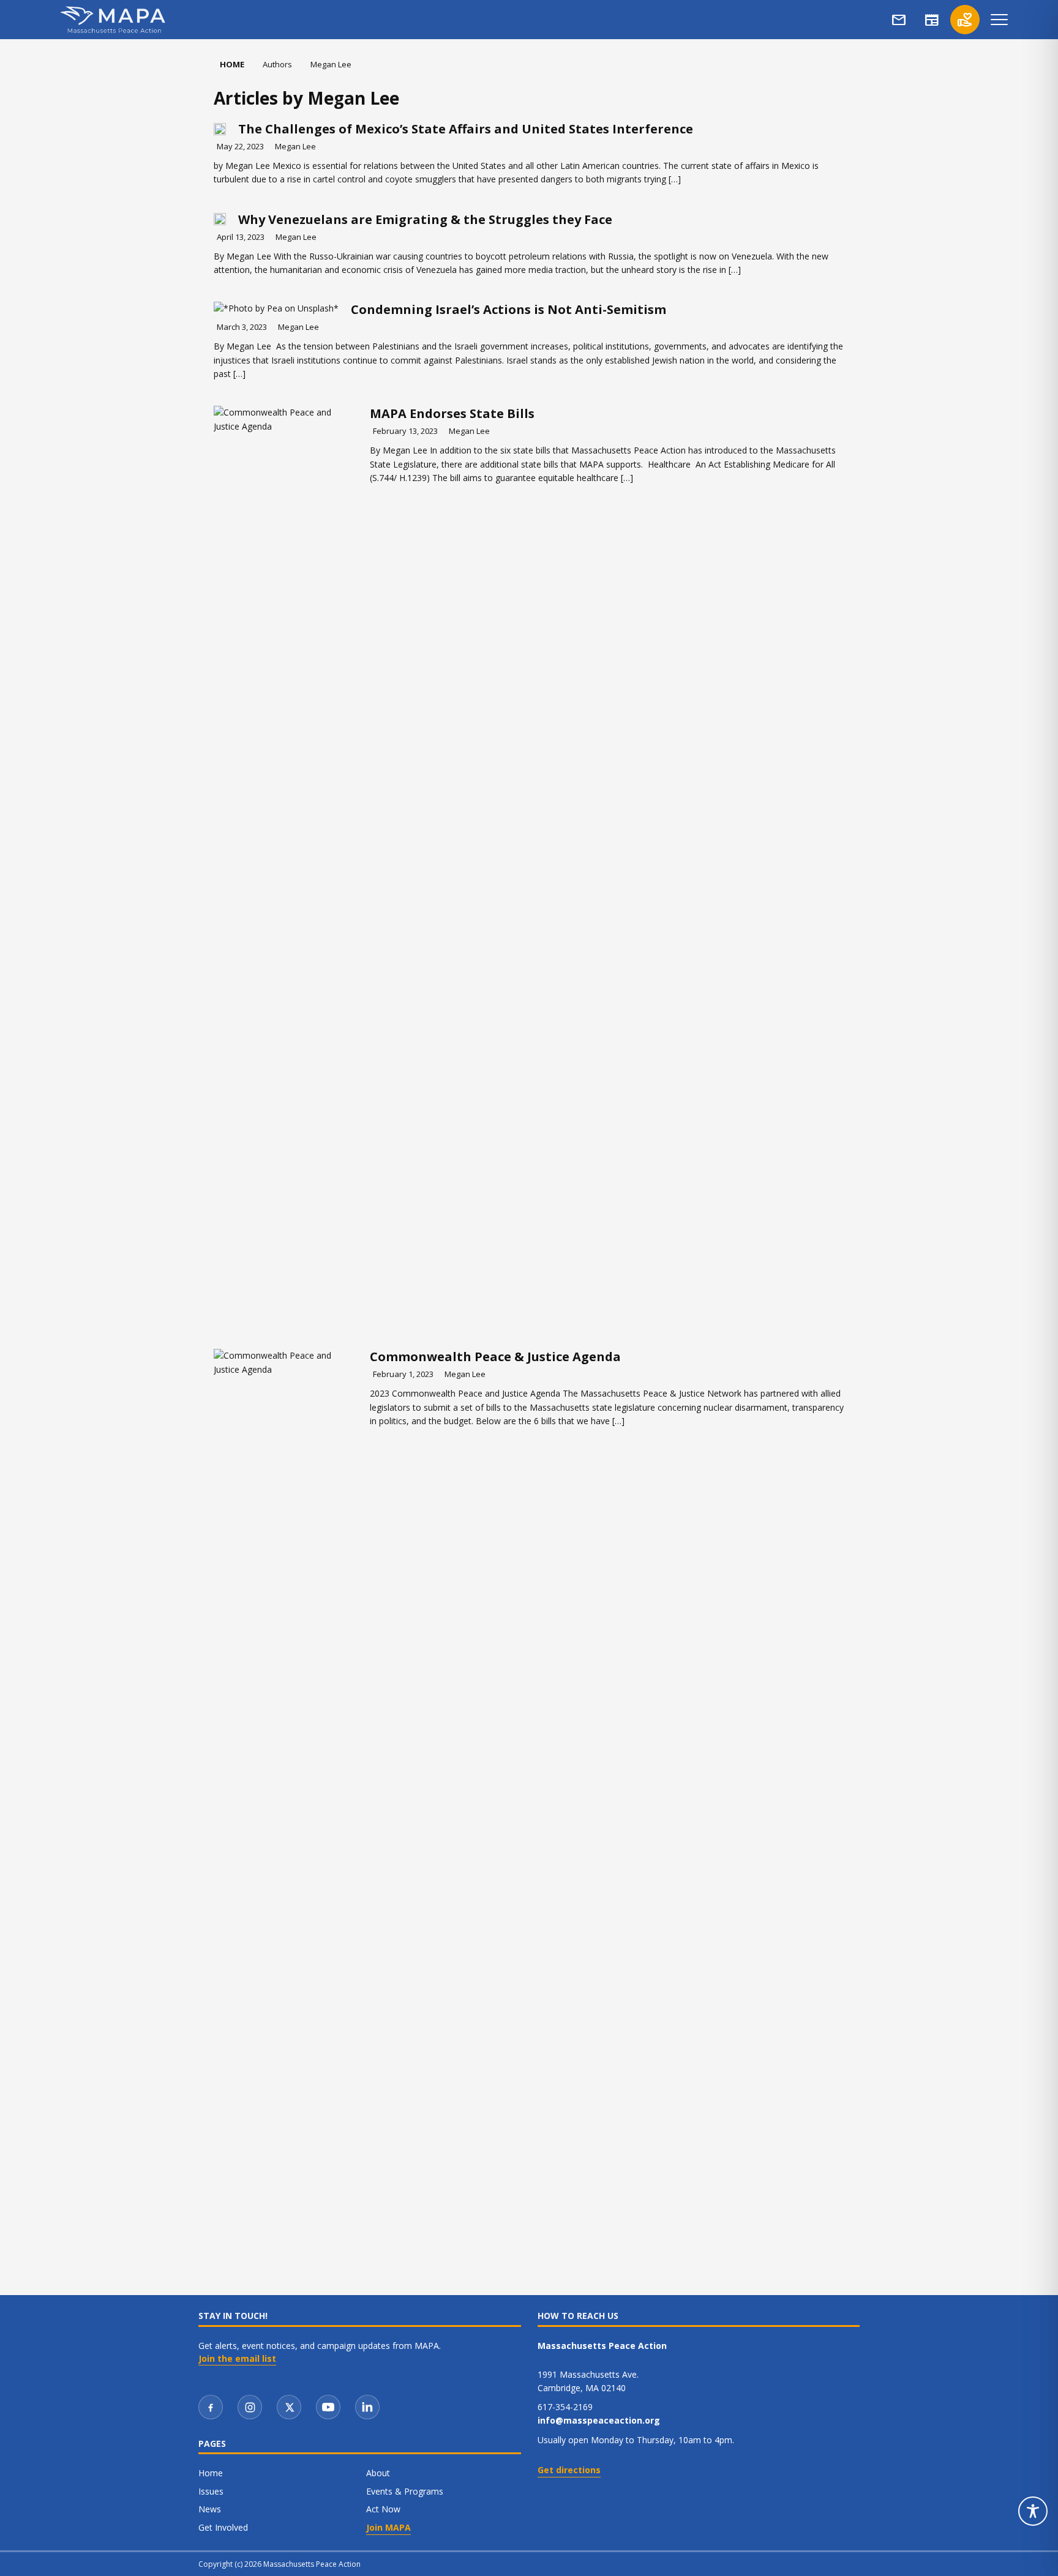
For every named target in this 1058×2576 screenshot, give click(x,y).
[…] (675, 179)
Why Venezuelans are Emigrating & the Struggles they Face (425, 219)
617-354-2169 (565, 2407)
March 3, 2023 (242, 327)
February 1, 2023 (403, 1374)
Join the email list (237, 2359)
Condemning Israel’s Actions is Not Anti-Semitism (508, 309)
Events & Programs (405, 2491)
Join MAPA (388, 2527)
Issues (211, 2491)
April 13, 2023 (241, 237)
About (378, 2473)
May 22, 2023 (240, 146)
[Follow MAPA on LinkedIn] (367, 2407)
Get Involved (223, 2527)
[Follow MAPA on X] (289, 2407)
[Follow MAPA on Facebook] (211, 2407)
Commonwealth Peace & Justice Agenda (495, 1357)
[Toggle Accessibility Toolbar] (1033, 2511)
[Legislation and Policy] (286, 865)
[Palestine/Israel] (276, 308)
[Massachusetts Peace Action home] (113, 20)
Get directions (569, 2470)
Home (211, 2473)
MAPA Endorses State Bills (452, 413)
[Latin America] (220, 128)
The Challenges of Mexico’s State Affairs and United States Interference (466, 129)
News (210, 2509)
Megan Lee (295, 146)
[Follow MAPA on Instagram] (250, 2407)
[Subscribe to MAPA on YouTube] (328, 2407)
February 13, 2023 (405, 431)
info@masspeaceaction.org (599, 2420)
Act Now (383, 2509)
